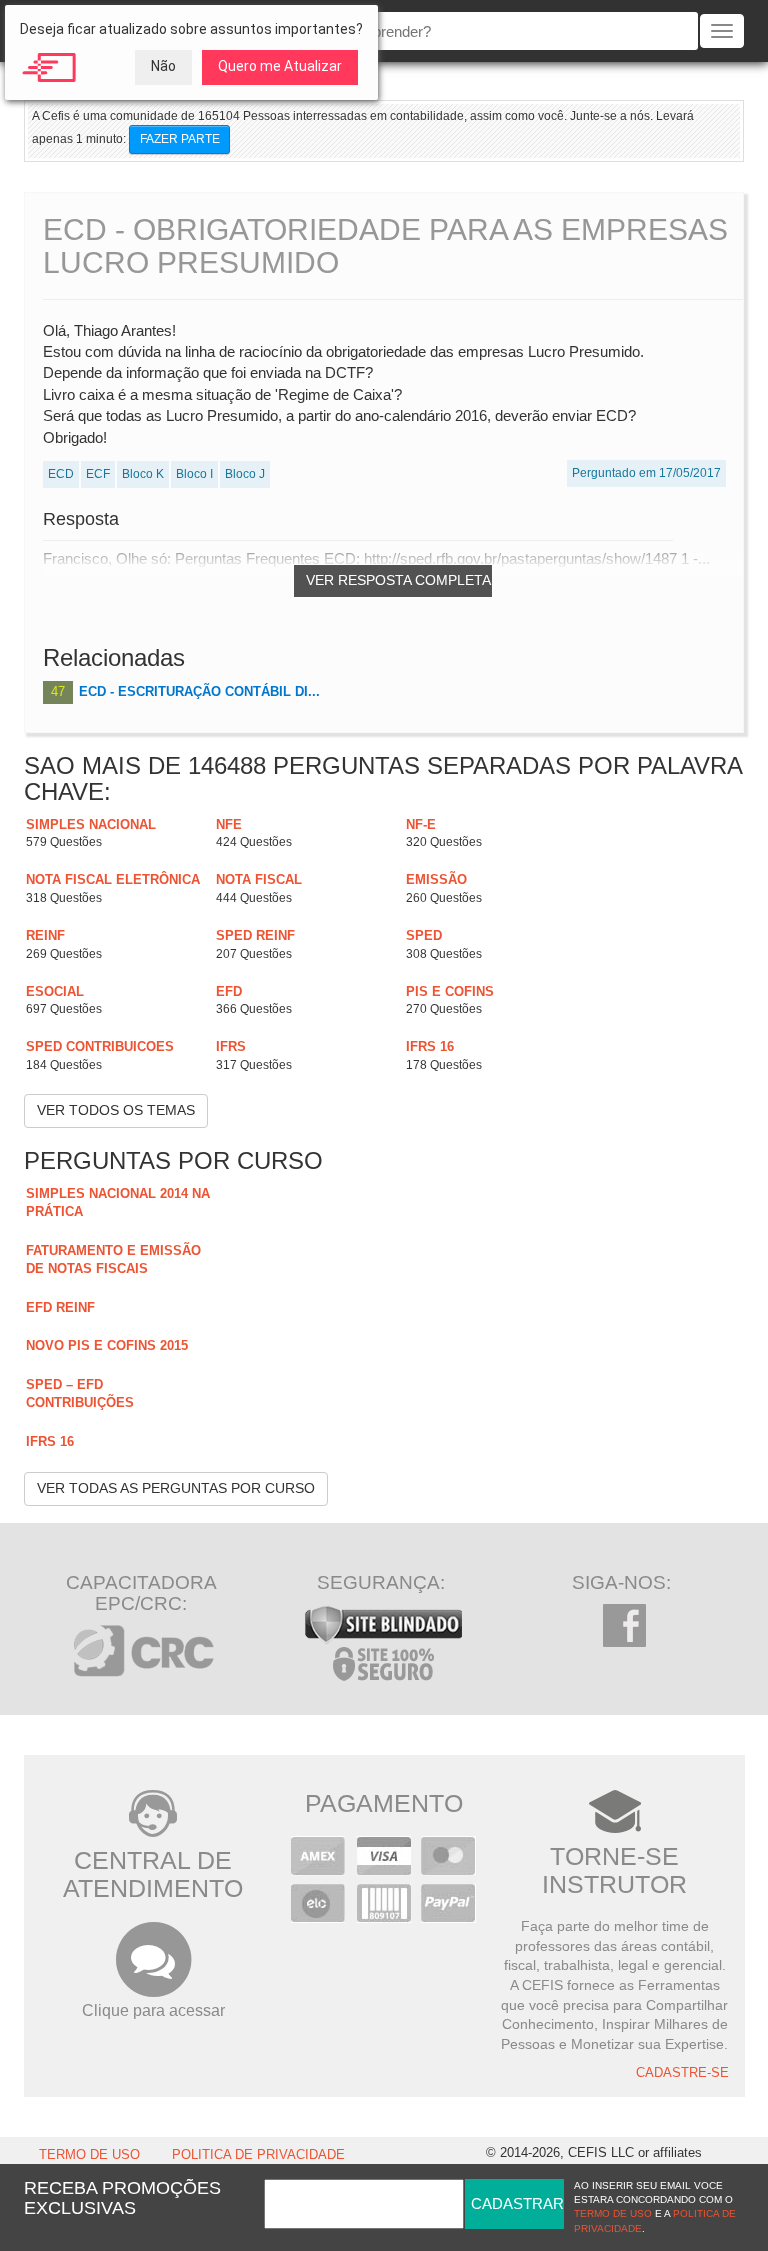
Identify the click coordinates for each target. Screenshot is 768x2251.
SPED (424, 935)
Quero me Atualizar (280, 66)
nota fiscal (259, 879)
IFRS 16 (430, 1046)
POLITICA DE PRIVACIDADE (258, 2155)
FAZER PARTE (180, 139)
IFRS (231, 1046)
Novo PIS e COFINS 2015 (107, 1345)
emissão (436, 879)
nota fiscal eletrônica (113, 879)
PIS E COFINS (450, 991)
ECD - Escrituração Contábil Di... (199, 691)
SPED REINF (255, 935)
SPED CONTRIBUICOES (100, 1046)
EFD (229, 991)
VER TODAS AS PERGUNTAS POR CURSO (176, 1488)
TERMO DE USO (89, 2155)
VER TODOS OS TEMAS (116, 1110)
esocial (55, 991)
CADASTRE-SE (682, 2073)
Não (163, 66)
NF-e (421, 824)
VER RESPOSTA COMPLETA (398, 580)
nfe (229, 824)
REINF (45, 935)
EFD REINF (60, 1307)
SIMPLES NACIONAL (91, 824)
